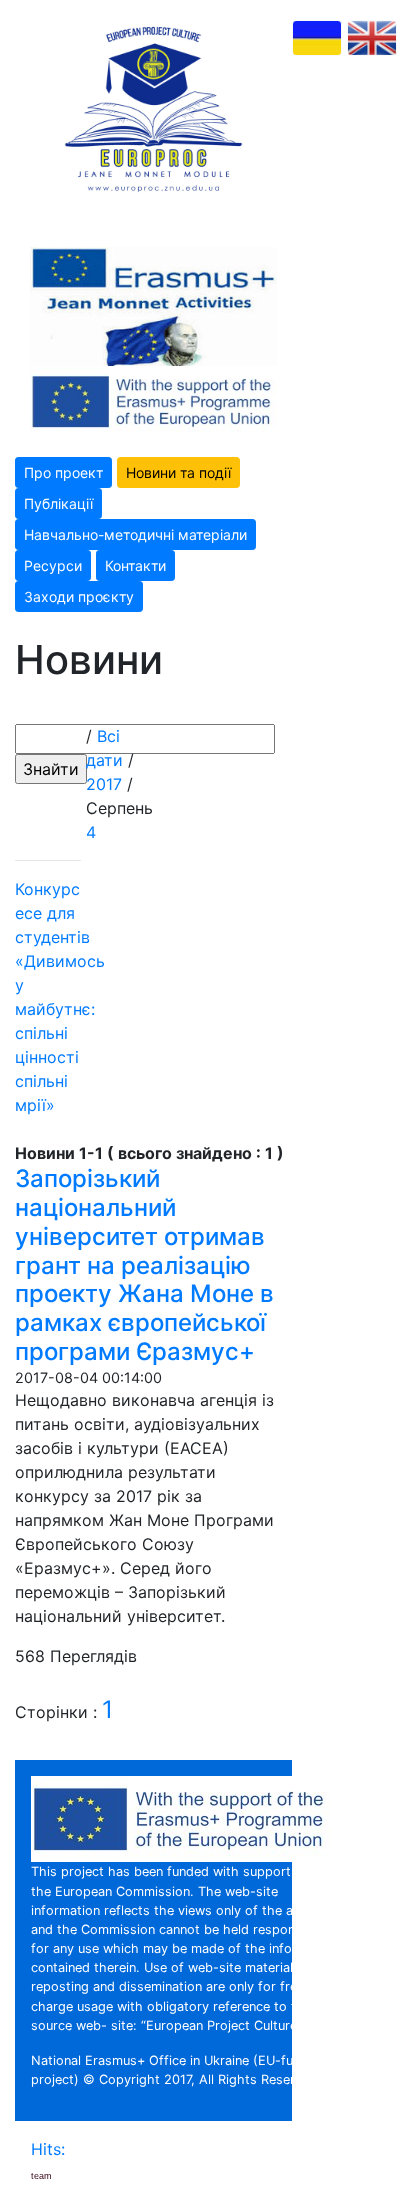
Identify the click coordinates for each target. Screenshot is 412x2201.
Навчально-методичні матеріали (135, 534)
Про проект (63, 472)
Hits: (50, 2149)
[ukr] (317, 38)
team (41, 2176)
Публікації (58, 503)
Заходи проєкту (79, 596)
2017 (104, 784)
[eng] (372, 38)
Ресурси (53, 565)
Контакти (135, 565)
